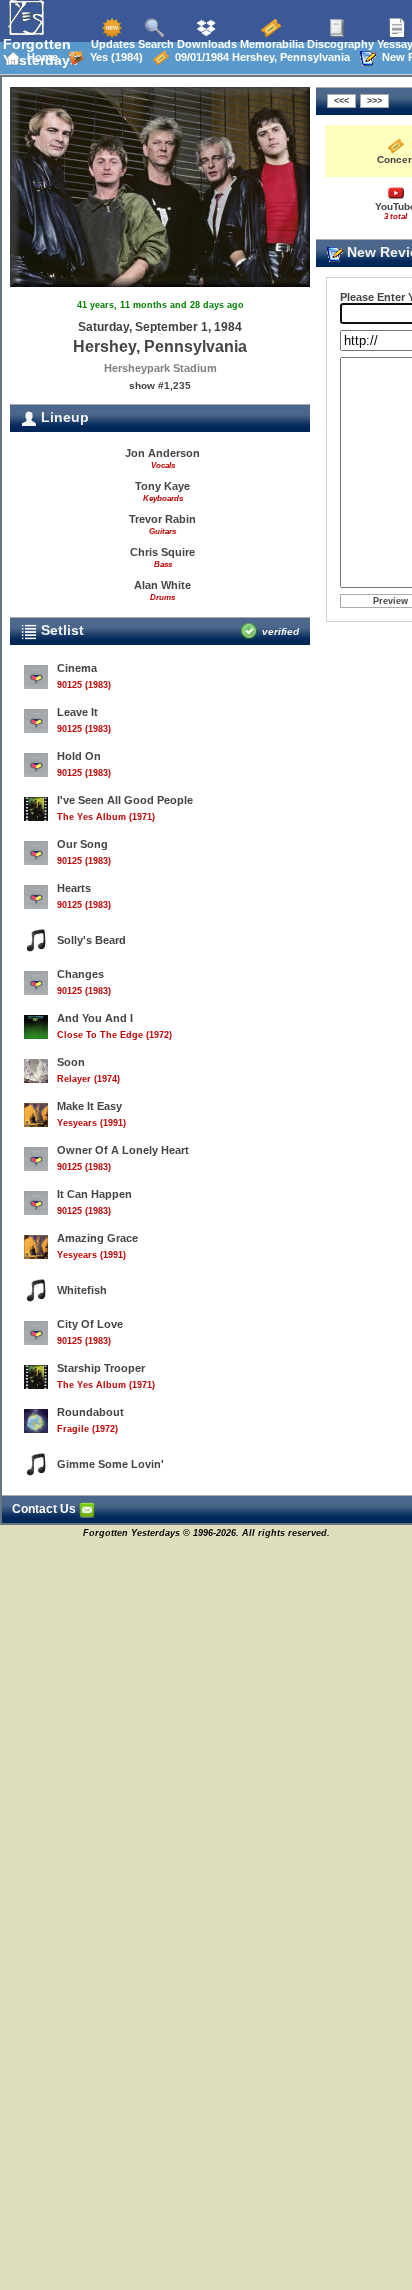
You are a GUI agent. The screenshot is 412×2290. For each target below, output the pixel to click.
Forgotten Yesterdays (40, 52)
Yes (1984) (113, 57)
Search (154, 44)
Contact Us (45, 1509)
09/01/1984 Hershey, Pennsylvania (259, 57)
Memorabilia (270, 44)
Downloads (205, 44)
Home (39, 57)
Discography (339, 44)
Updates (111, 44)
